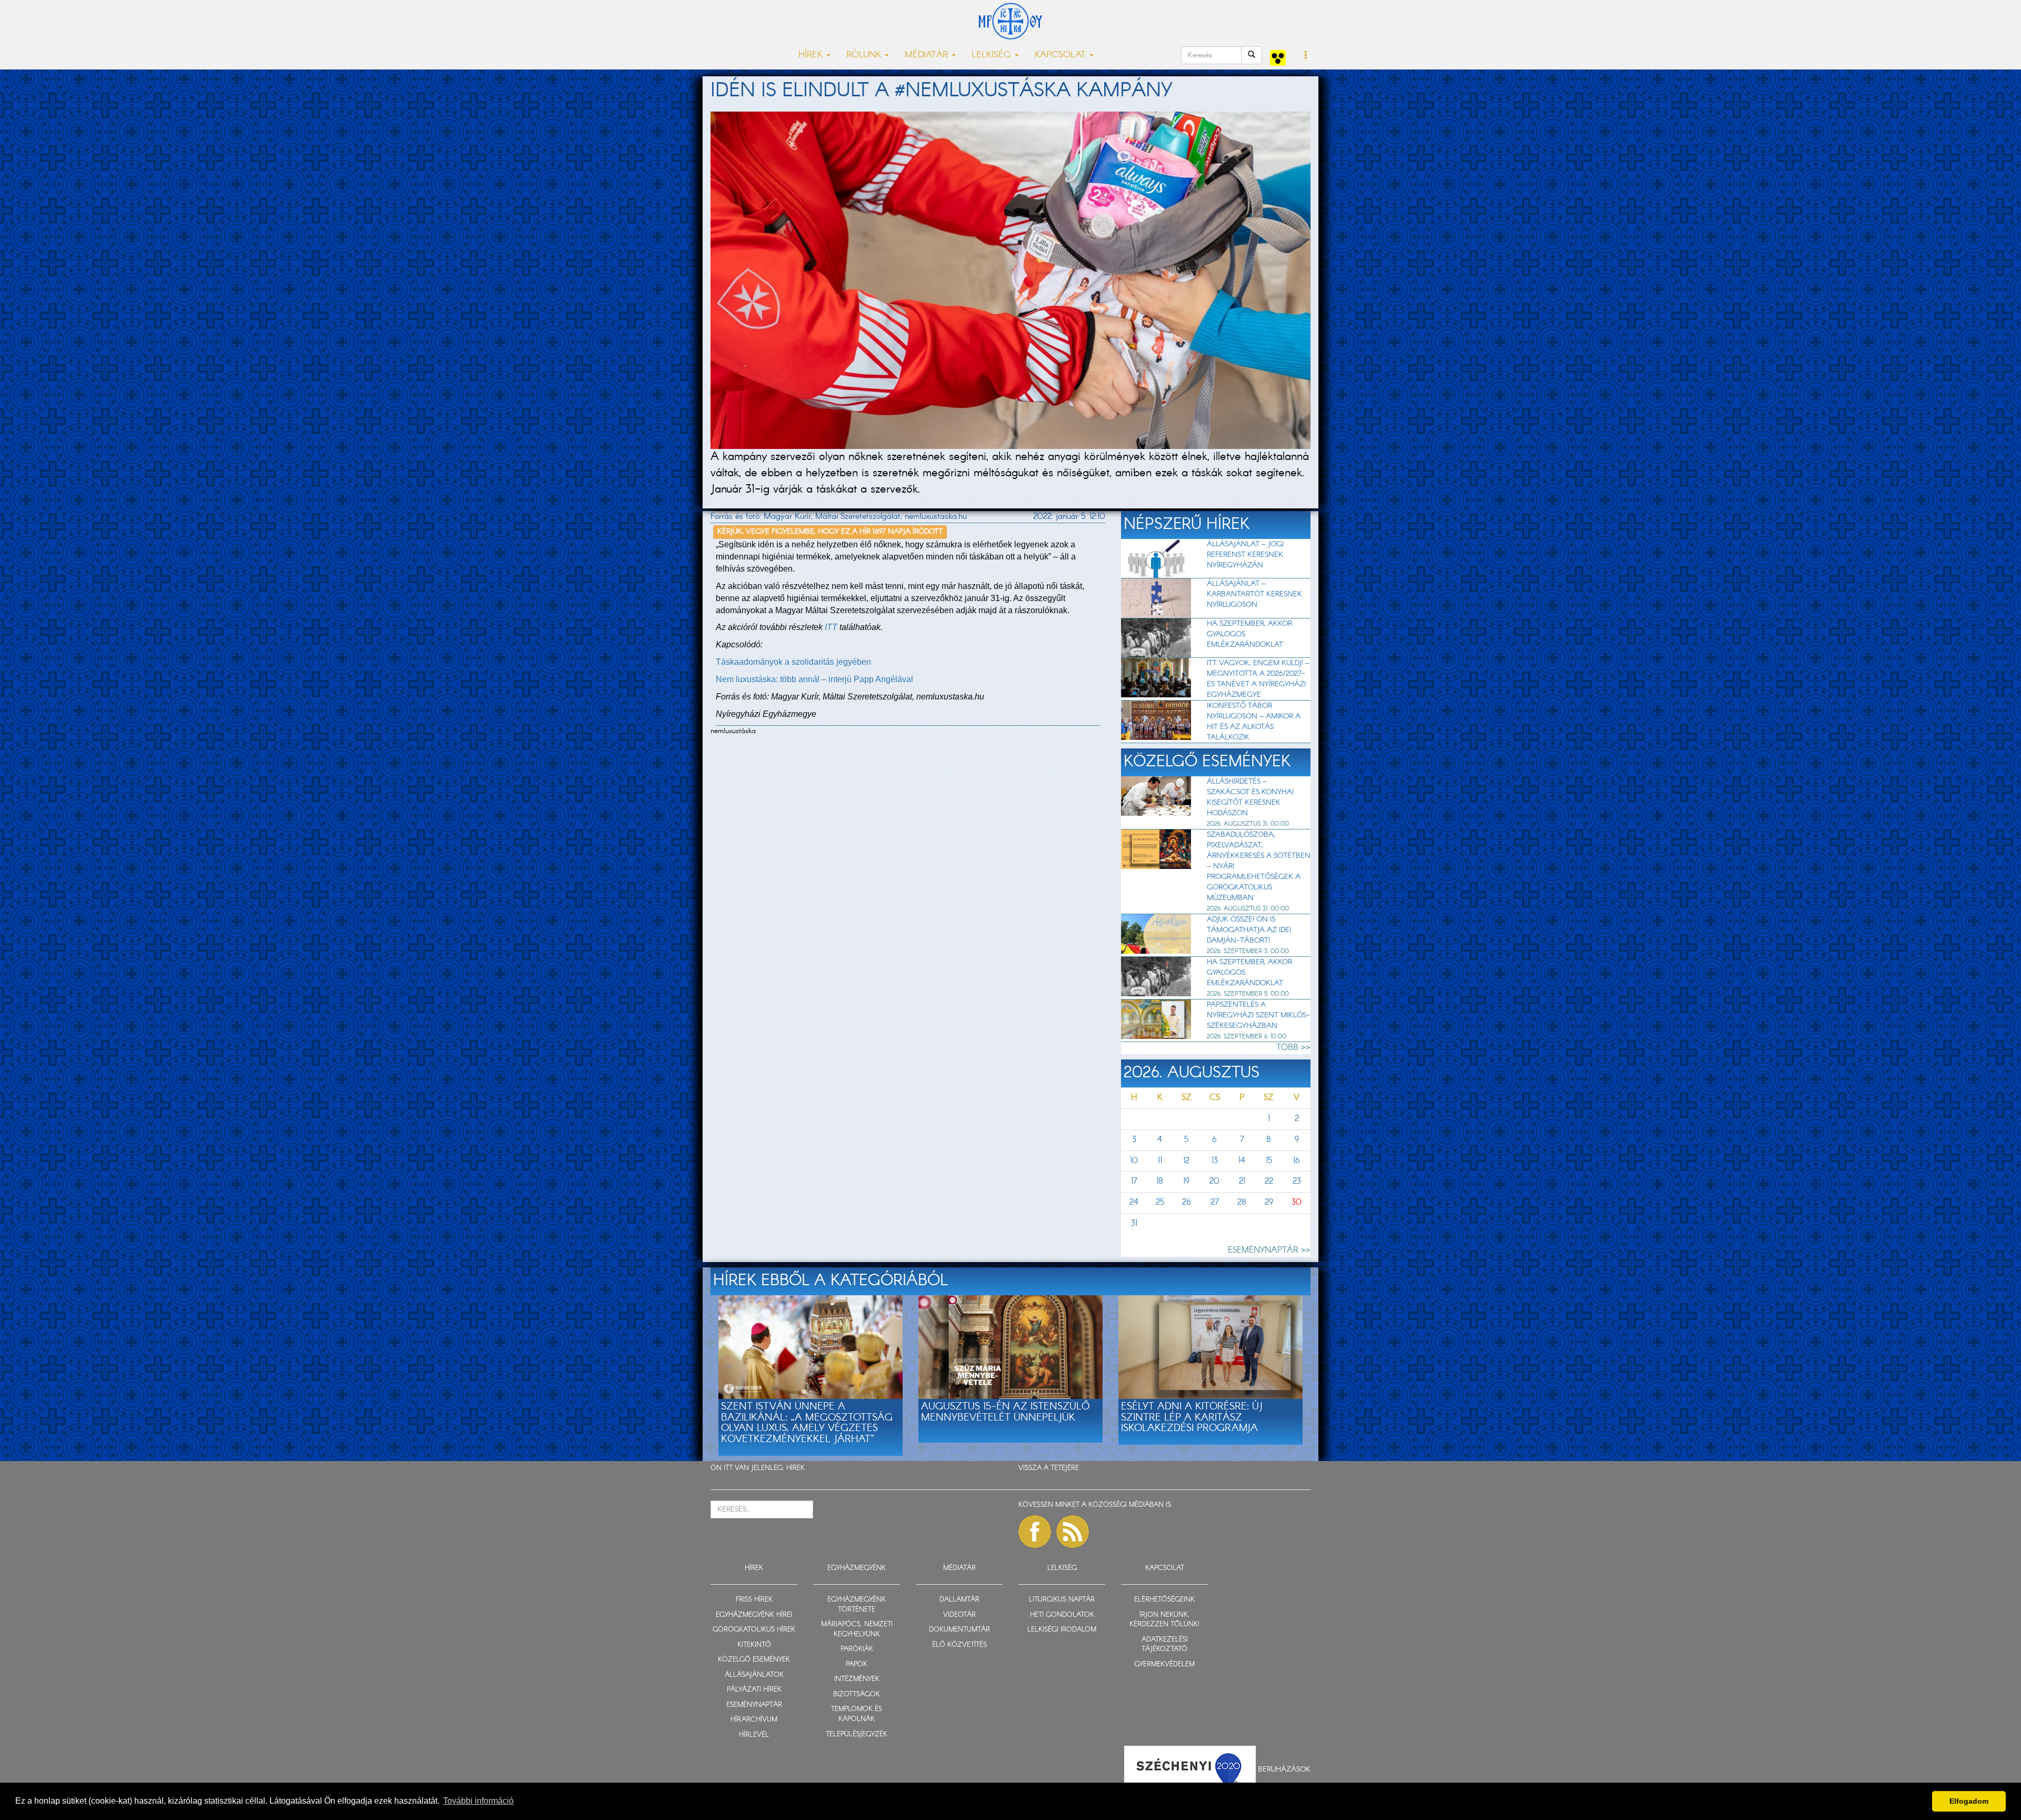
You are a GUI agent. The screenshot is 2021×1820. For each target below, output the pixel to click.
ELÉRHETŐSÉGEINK (1164, 1600)
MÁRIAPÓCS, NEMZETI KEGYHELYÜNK (857, 1629)
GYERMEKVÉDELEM (1164, 1664)
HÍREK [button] (812, 55)
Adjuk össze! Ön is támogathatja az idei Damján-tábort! (1249, 930)
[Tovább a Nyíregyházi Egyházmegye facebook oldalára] (1035, 1532)
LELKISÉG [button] (993, 55)
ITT (831, 627)
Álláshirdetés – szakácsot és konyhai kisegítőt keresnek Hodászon (1250, 797)
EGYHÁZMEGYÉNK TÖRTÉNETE (857, 1605)
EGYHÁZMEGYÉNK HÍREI (754, 1615)
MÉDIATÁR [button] (928, 55)
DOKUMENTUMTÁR (959, 1630)
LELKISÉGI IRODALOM (1062, 1630)
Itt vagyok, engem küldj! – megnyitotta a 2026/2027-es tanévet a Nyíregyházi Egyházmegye (1258, 679)
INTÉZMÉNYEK (857, 1679)
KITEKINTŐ (754, 1645)
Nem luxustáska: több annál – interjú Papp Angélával (814, 679)
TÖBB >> (1293, 1048)
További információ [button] (478, 1801)
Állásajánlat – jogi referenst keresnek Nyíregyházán (1245, 555)
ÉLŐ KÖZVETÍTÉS (959, 1645)
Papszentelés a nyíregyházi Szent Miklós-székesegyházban (1258, 1015)
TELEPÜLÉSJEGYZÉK (857, 1734)
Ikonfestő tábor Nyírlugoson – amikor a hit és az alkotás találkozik (1254, 722)
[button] (1306, 56)
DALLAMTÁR (959, 1600)
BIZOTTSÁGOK (857, 1694)
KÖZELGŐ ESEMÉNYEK (754, 1660)
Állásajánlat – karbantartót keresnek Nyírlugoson (1254, 594)
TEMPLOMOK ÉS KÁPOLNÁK (857, 1714)
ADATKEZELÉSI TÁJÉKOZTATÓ (1165, 1645)
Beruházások (1284, 1769)
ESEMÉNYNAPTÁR (754, 1705)
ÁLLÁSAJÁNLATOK (754, 1675)
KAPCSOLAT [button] (1062, 55)
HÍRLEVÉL (754, 1735)
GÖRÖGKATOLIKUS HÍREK (754, 1630)
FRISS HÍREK (754, 1600)
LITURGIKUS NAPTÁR (1062, 1600)
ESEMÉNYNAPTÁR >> (1269, 1250)
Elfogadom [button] (1969, 1801)
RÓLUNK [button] (865, 55)
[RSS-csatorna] (1073, 1532)
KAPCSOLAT (1165, 1568)
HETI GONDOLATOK (1062, 1615)
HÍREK (796, 1468)
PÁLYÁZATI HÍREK (754, 1690)
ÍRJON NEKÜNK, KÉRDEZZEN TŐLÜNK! (1164, 1620)
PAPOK (857, 1664)
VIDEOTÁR (959, 1615)
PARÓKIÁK (857, 1649)
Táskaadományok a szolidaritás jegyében (793, 662)
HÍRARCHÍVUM (754, 1720)
